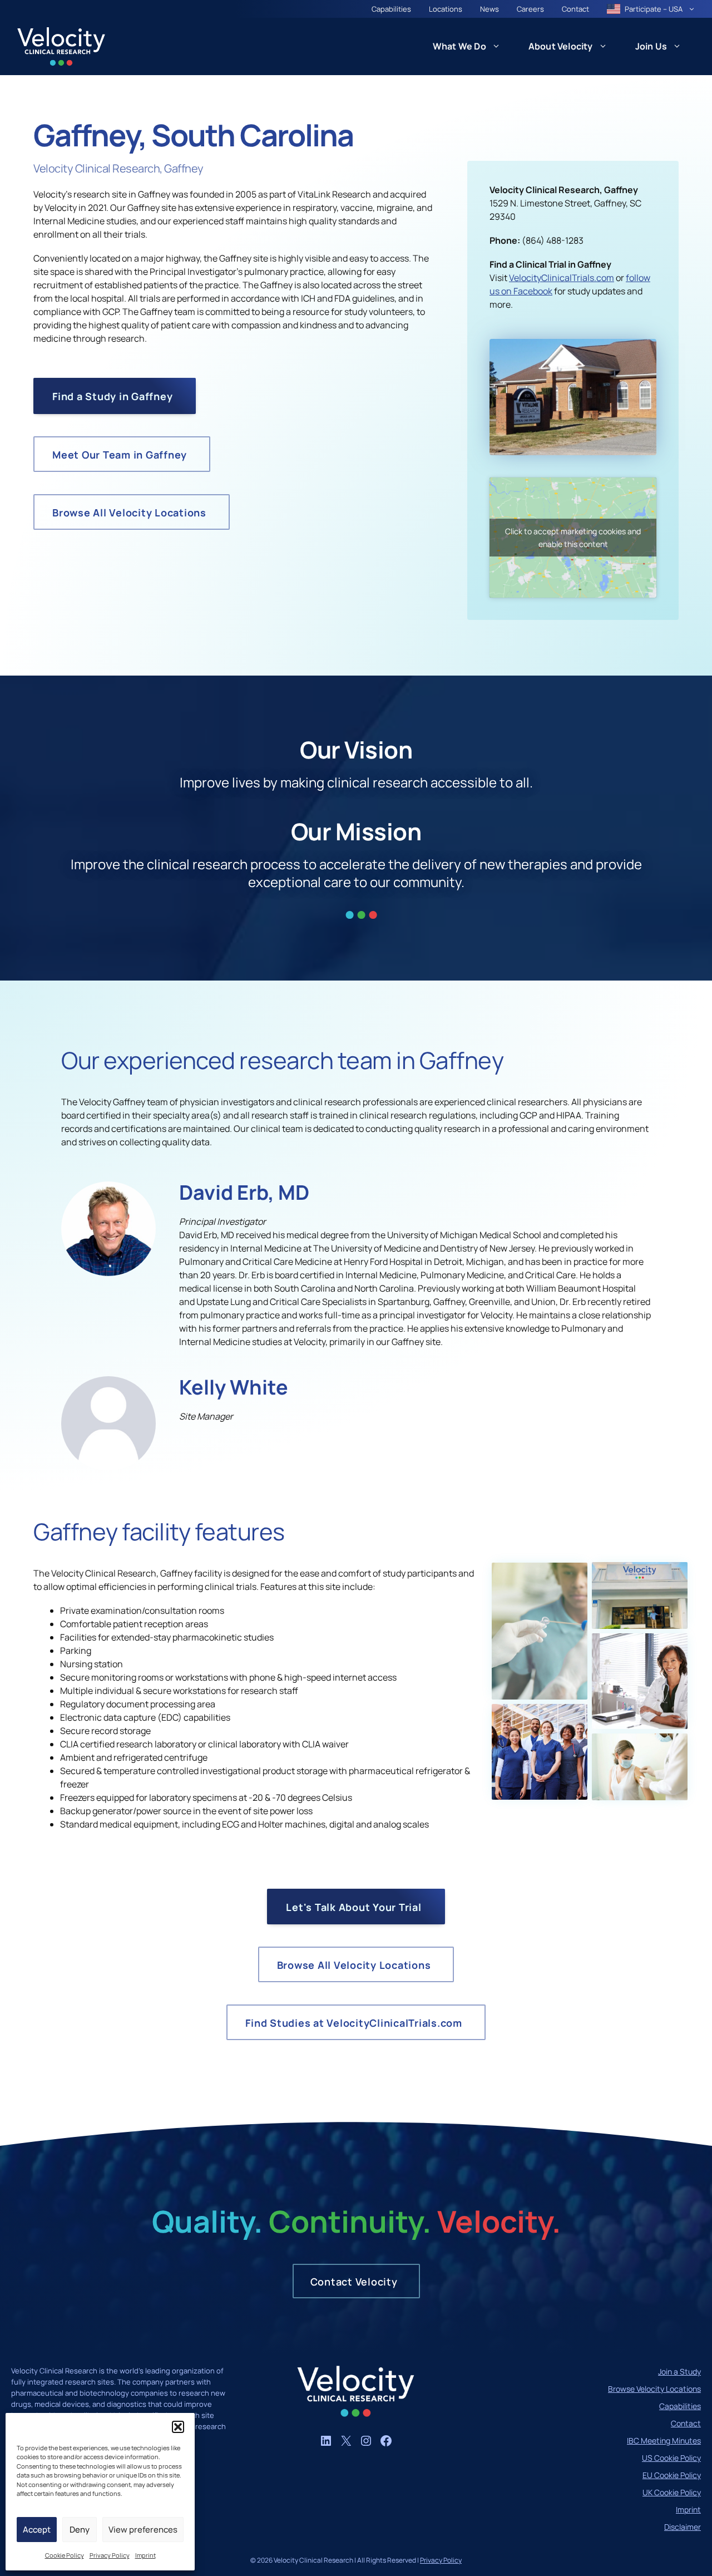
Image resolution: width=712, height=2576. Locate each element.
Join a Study (679, 2371)
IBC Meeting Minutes (664, 2440)
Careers (530, 9)
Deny (80, 2530)
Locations (446, 9)
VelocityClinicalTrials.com (562, 278)
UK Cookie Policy (672, 2492)
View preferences (143, 2530)
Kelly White (234, 1387)
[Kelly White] (108, 1467)
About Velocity (561, 46)
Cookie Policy (65, 2555)
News (489, 9)
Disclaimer (683, 2527)
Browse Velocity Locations (654, 2389)
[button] (178, 2427)
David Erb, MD (244, 1192)
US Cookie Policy (671, 2458)
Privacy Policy (110, 2555)
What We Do (459, 46)
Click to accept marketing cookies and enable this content (573, 538)
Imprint (145, 2555)
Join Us (651, 46)
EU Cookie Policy (672, 2475)
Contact (575, 9)
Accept (37, 2530)
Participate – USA (654, 9)
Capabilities (391, 9)
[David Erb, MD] (108, 1273)
